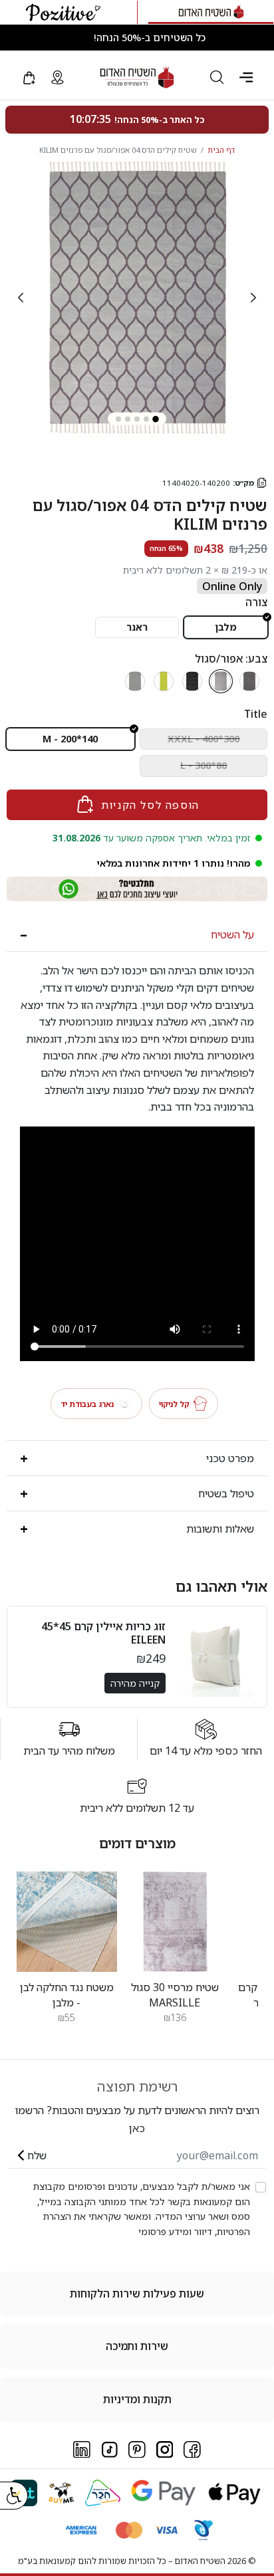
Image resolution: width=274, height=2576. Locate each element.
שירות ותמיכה (137, 2346)
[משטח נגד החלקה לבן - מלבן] (67, 1921)
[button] (246, 77)
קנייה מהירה (135, 1683)
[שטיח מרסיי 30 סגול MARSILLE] (175, 1921)
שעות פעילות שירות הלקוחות (137, 2294)
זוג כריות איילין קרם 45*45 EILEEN (103, 1633)
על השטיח (232, 934)
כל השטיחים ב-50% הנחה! (150, 38)
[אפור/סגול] (221, 681)
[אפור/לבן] (135, 681)
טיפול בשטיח (226, 1493)
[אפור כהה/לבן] (249, 681)
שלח (37, 2155)
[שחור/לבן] (192, 681)
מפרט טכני (230, 1458)
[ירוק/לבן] (164, 681)
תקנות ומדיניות (137, 2399)
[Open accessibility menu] (14, 2496)
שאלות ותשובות (220, 1529)
